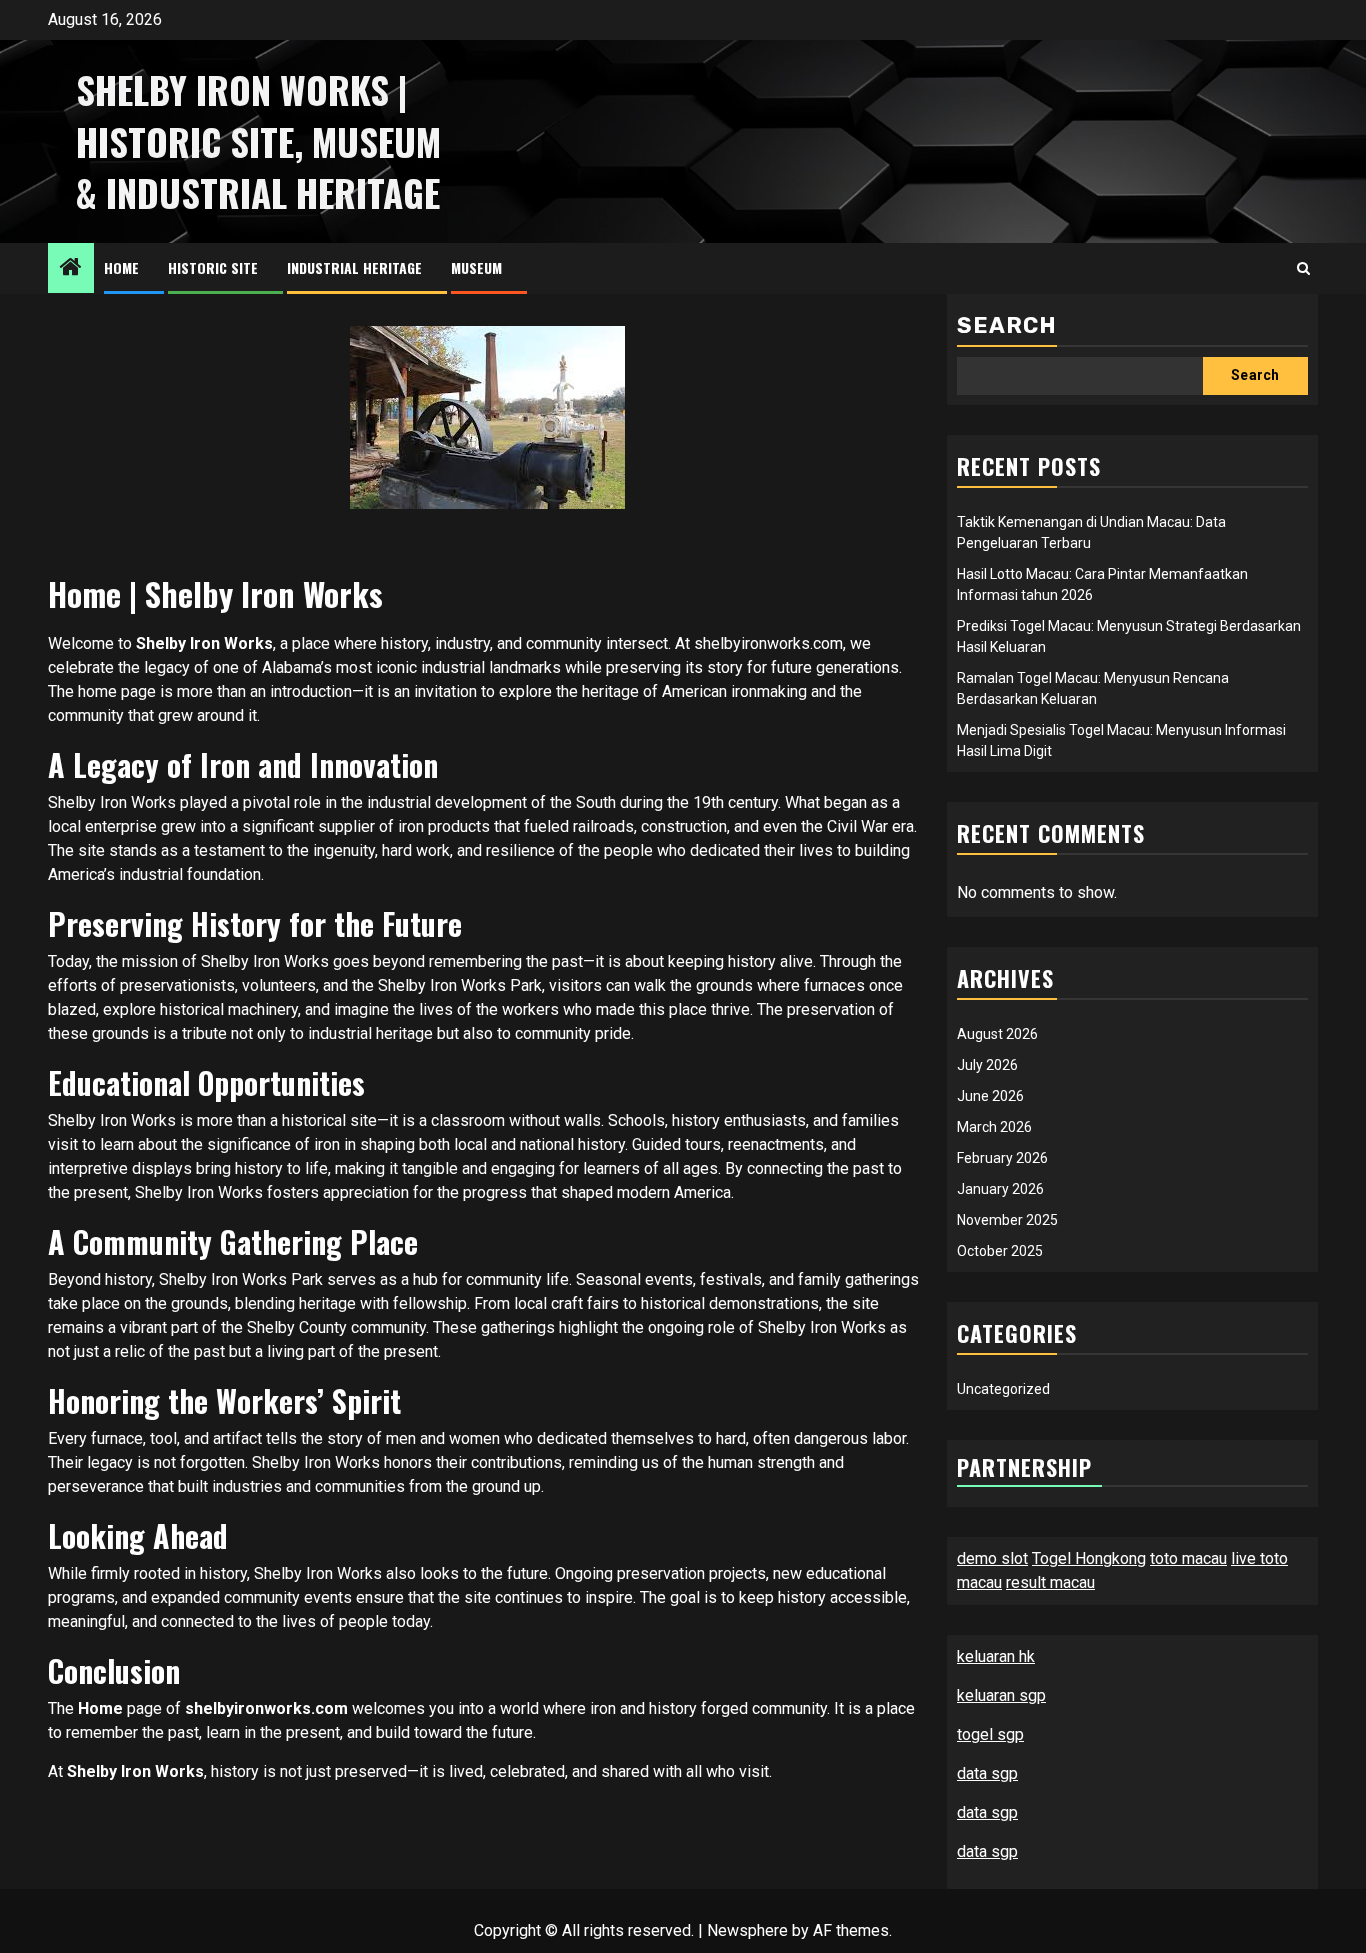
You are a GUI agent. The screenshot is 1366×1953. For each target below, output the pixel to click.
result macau (1050, 1582)
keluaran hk (996, 1656)
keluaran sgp (1001, 1695)
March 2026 (994, 1127)
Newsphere (747, 1930)
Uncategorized (1003, 1389)
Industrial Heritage (354, 267)
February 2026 (1002, 1158)
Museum (476, 267)
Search (1007, 325)
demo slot (992, 1558)
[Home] (71, 269)
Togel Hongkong (1089, 1558)
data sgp (987, 1773)
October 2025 (1000, 1251)
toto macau (1188, 1558)
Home (121, 267)
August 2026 (997, 1034)
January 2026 (1000, 1189)
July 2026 (987, 1065)
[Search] (1303, 268)
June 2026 (990, 1096)
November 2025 (1007, 1220)
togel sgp (990, 1734)
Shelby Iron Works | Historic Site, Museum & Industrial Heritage (258, 141)
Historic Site (213, 267)
